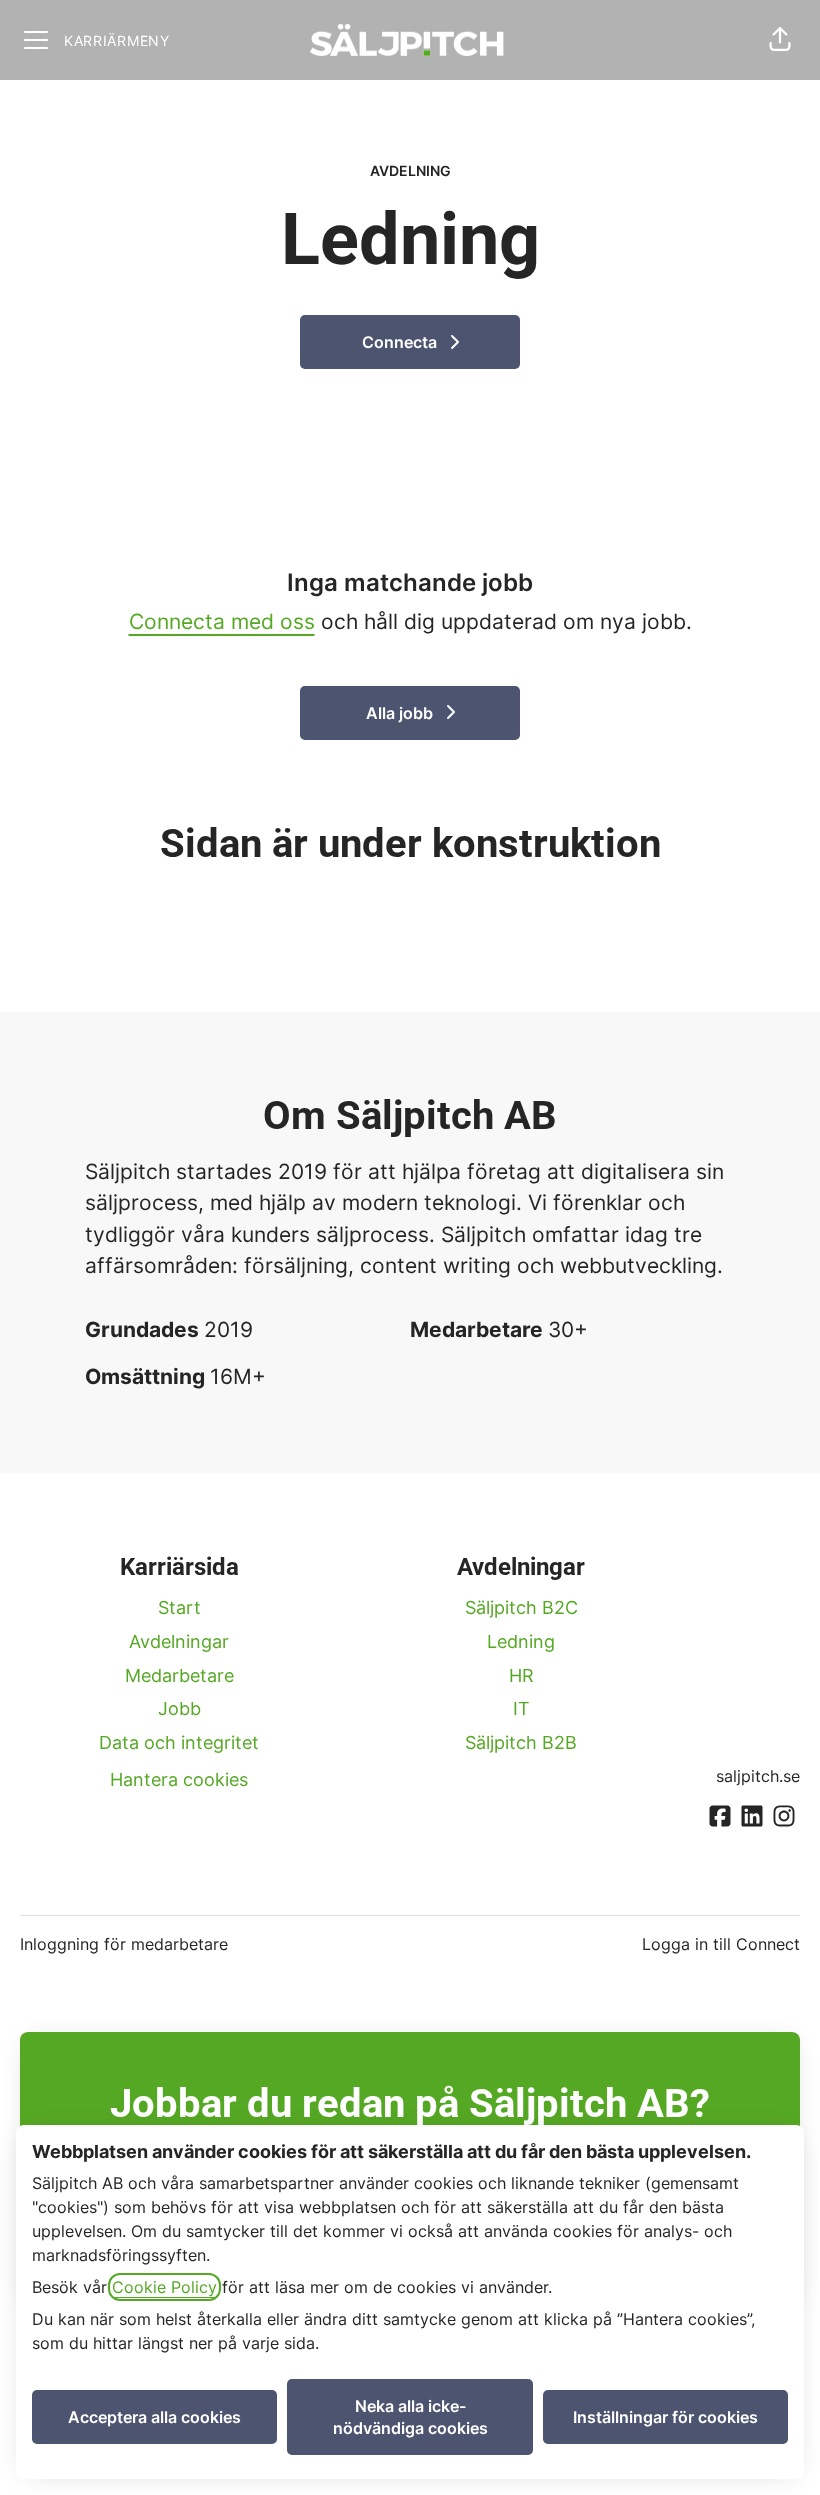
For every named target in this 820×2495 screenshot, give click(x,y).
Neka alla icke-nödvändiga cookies (410, 2417)
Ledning (521, 1641)
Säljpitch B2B (521, 1742)
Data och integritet (179, 1742)
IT (521, 1708)
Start (179, 1607)
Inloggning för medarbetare (124, 1944)
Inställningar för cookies (665, 2417)
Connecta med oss (222, 621)
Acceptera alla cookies (154, 2417)
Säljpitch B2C (521, 1607)
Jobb (179, 1708)
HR (521, 1675)
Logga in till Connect (721, 1944)
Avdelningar (179, 1641)
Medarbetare (179, 1675)
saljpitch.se (758, 1776)
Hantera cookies (179, 1779)
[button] (780, 40)
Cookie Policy (164, 2287)
